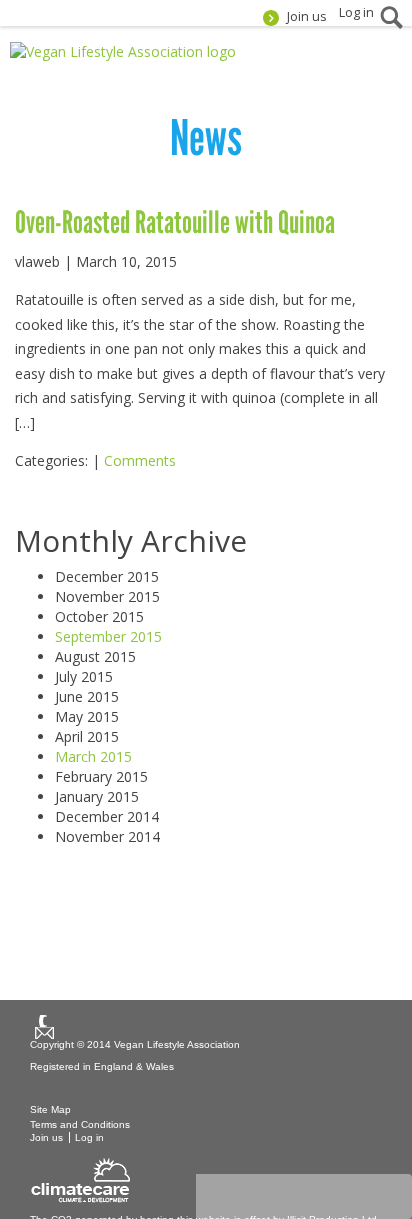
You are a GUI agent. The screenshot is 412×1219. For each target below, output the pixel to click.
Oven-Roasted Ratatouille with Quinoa (175, 222)
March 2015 (93, 756)
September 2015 (108, 636)
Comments (140, 460)
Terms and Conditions (80, 1124)
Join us (307, 16)
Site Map (50, 1109)
